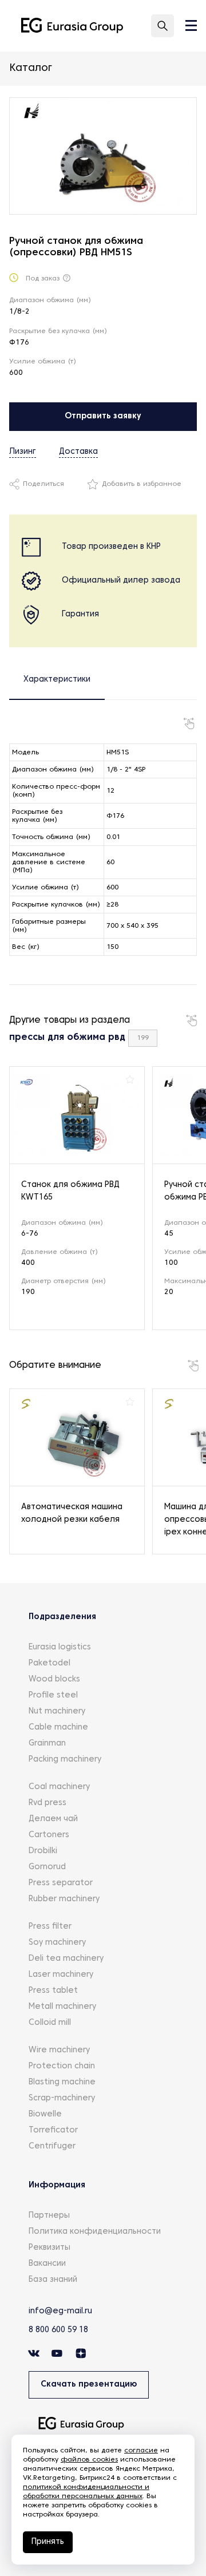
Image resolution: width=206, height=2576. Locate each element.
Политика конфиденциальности (95, 2232)
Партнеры (49, 2216)
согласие (141, 2451)
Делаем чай (53, 1819)
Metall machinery (62, 2007)
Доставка (78, 452)
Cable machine (58, 1728)
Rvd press (47, 1803)
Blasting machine (62, 2082)
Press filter (50, 1927)
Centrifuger (52, 2146)
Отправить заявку (103, 416)
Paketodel (49, 1663)
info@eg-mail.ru (60, 2311)
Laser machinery (61, 1975)
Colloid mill (50, 2023)
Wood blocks (54, 1679)
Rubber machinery (64, 1899)
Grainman (47, 1744)
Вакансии (47, 2264)
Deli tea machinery (66, 1959)
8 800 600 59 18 (58, 2330)
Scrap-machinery (62, 2098)
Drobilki (43, 1851)
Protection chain (62, 2066)
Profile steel (53, 1695)
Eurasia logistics (60, 1647)
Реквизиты (49, 2248)
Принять (48, 2542)
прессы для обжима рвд (67, 1038)
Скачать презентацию (89, 2385)
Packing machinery (65, 1760)
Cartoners (49, 1835)
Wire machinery (59, 2050)
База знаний (53, 2280)
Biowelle (45, 2114)
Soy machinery (57, 1943)
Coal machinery (59, 1787)
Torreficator (53, 2130)
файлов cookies (89, 2460)
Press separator (61, 1883)
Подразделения (62, 1617)
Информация (57, 2185)
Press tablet (53, 1991)
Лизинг (23, 452)
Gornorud (47, 1867)
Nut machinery (57, 1712)
